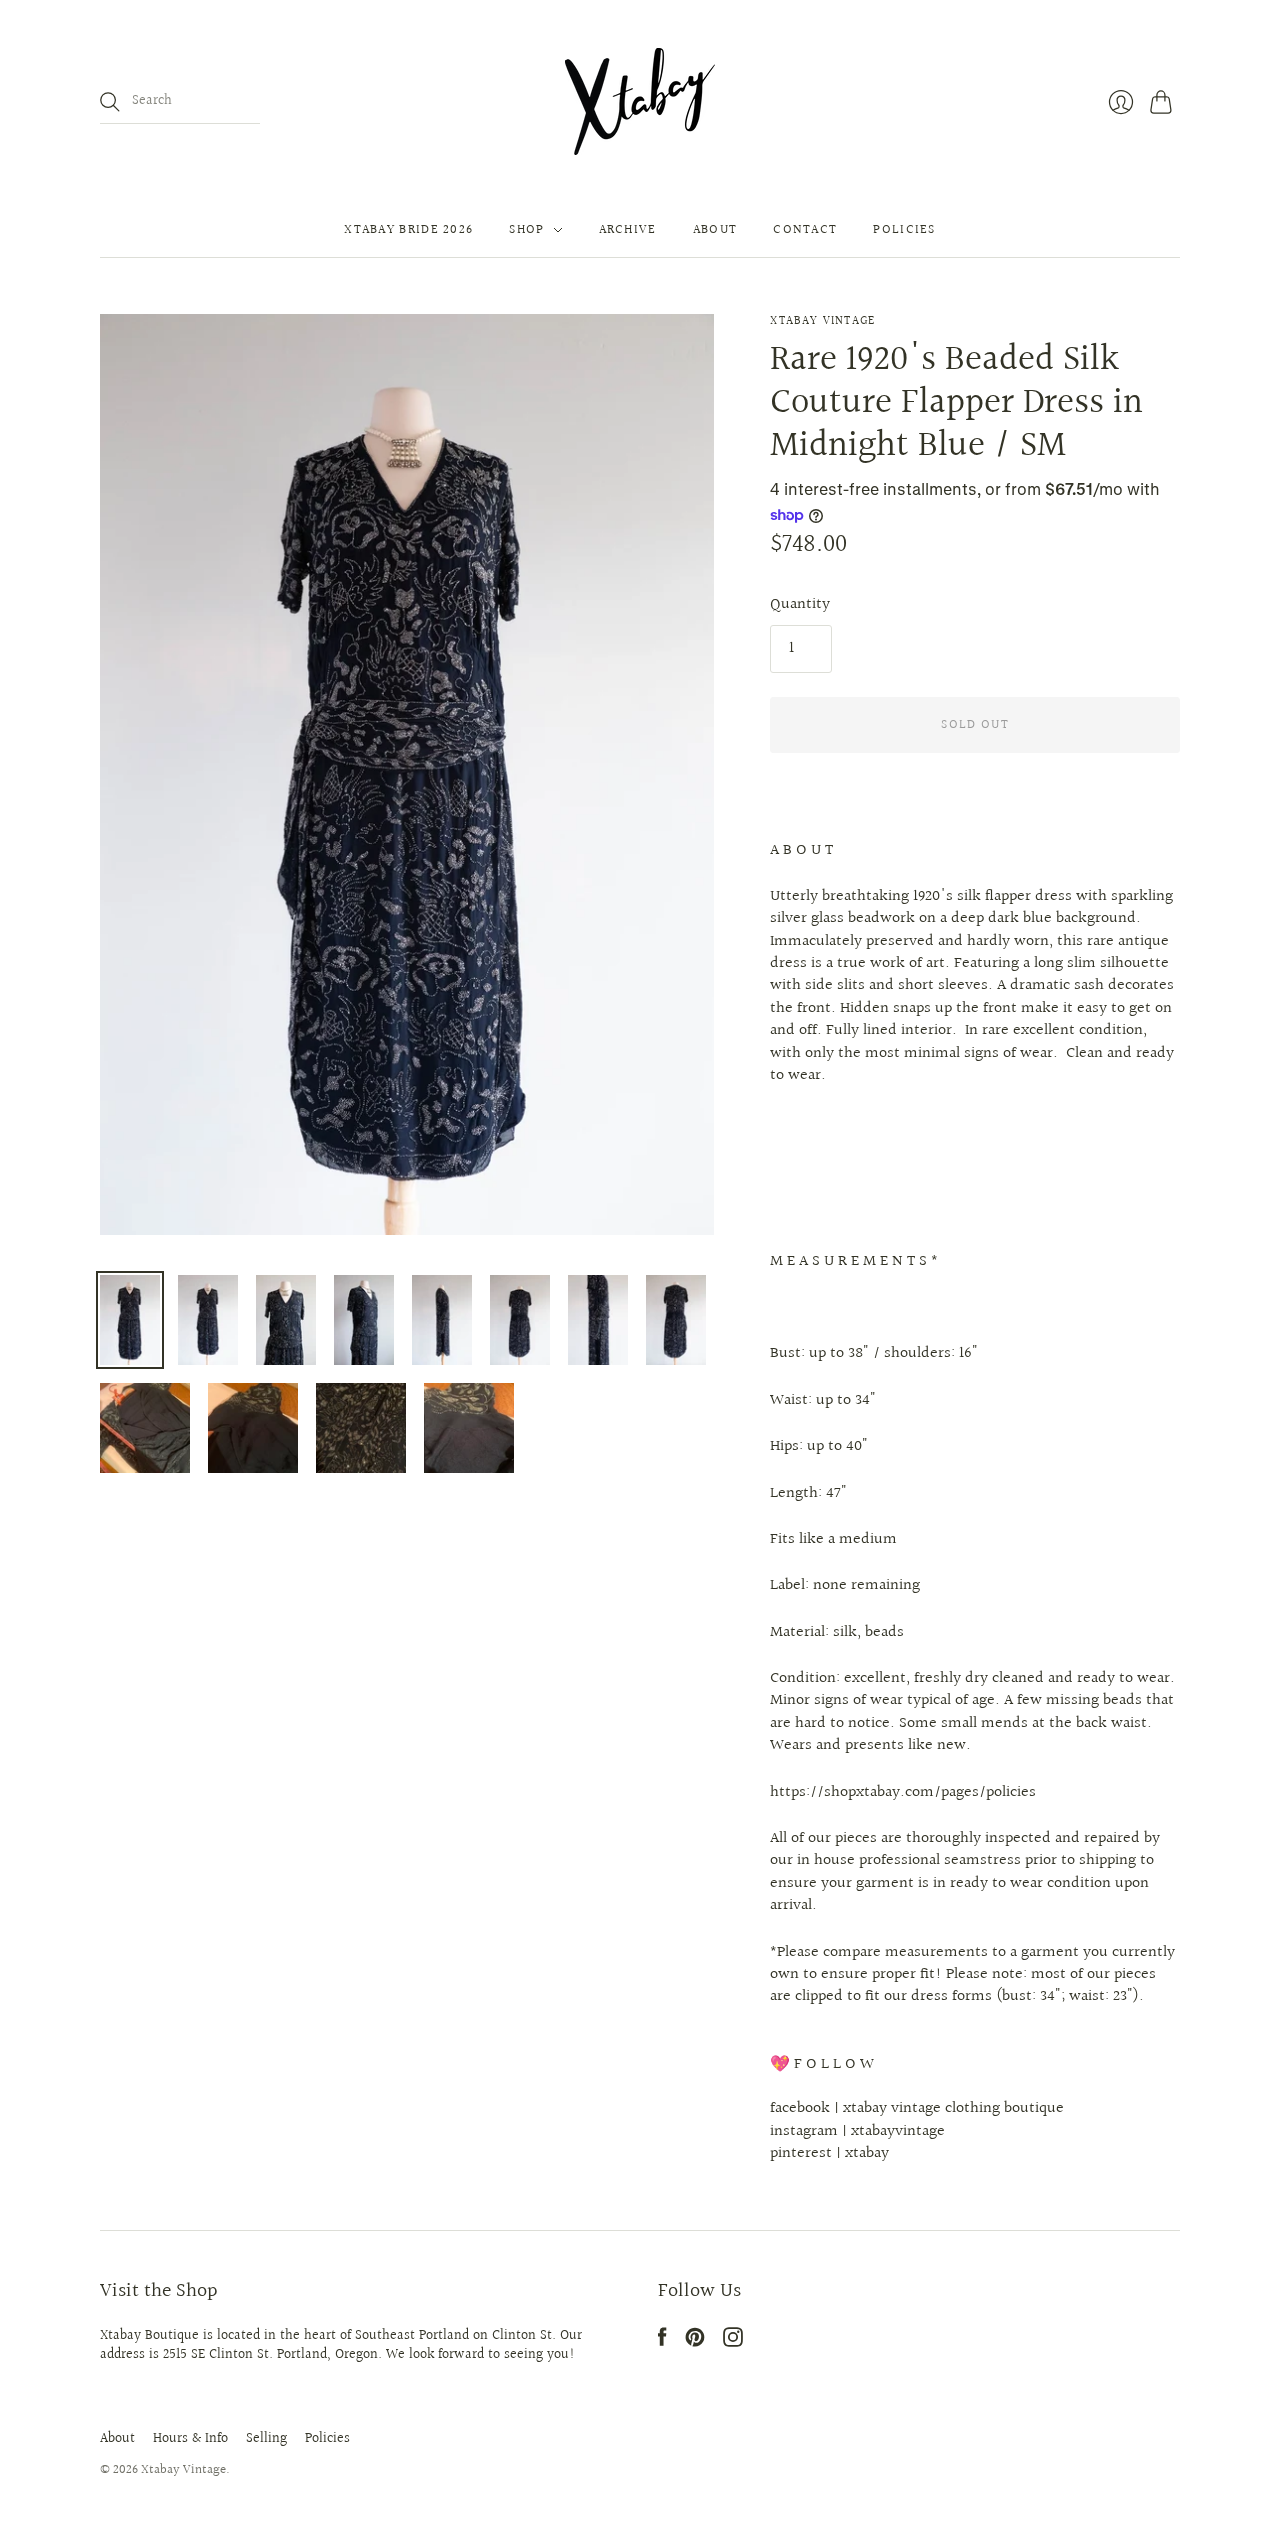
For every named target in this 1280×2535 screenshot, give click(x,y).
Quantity (800, 605)
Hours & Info (190, 2439)
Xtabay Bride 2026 (408, 230)
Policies (904, 230)
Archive (628, 230)
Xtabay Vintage (822, 321)
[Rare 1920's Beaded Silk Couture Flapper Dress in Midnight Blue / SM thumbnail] (130, 1320)
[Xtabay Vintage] (640, 101)
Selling (266, 2439)
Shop (526, 230)
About (715, 230)
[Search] (110, 102)
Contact (805, 230)
